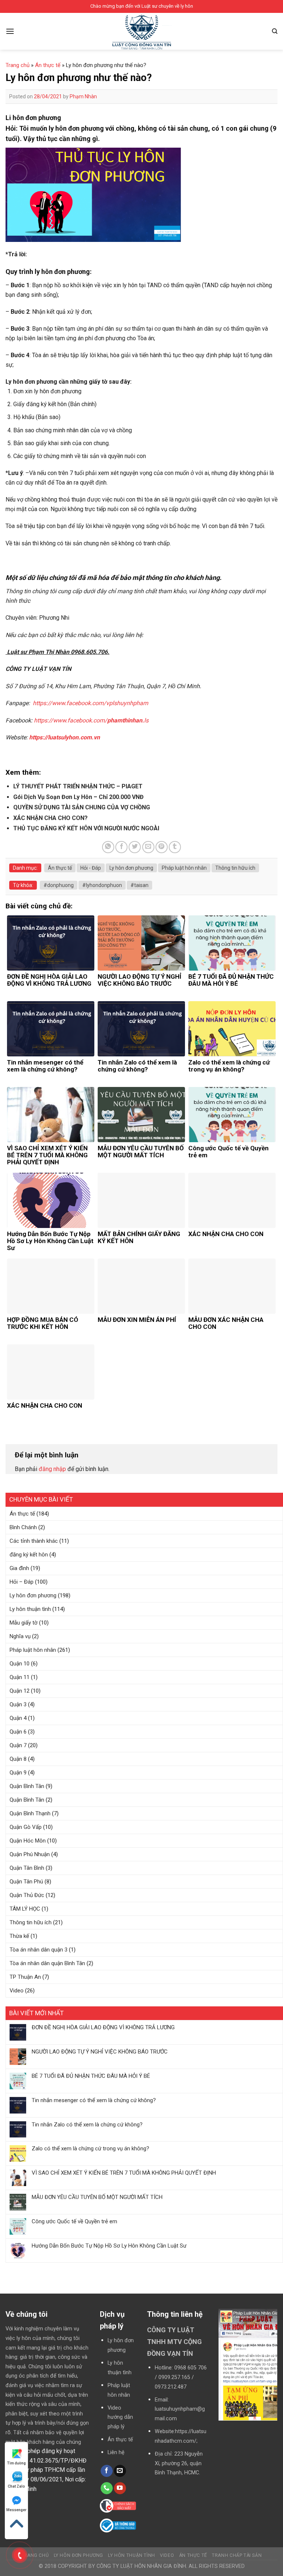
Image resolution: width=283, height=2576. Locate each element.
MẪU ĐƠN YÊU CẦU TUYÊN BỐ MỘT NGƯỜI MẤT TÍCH (97, 2197)
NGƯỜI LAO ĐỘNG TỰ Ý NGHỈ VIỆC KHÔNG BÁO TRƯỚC (100, 2052)
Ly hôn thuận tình (30, 1609)
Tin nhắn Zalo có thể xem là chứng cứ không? (87, 2125)
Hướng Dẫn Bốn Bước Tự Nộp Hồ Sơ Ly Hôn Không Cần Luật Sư (109, 2246)
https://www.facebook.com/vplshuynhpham (90, 703)
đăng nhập (52, 1469)
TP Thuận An (25, 1977)
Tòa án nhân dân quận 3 (39, 1950)
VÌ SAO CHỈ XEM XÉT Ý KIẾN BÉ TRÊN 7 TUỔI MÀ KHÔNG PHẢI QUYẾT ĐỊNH (124, 2173)
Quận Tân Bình (27, 1868)
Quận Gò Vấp (26, 1827)
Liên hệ (116, 2452)
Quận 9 (18, 1773)
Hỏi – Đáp (22, 1582)
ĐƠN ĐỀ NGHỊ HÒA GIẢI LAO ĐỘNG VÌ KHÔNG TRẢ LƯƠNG (103, 2027)
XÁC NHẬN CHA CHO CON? (50, 818)
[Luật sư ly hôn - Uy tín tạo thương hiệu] (141, 33)
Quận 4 (18, 1718)
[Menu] (10, 31)
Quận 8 (18, 1759)
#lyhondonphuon (102, 885)
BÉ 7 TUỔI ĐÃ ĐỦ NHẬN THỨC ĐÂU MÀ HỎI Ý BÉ (91, 2076)
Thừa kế (19, 1936)
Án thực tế (22, 1514)
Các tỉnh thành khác (34, 1541)
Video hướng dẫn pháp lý (120, 2417)
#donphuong (59, 885)
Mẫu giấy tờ (24, 1623)
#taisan (139, 885)
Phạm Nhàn (83, 96)
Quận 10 (20, 1664)
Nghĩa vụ (20, 1636)
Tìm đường (16, 2463)
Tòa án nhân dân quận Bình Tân (47, 1963)
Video (17, 1991)
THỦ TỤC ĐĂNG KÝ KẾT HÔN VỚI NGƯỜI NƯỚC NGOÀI (86, 828)
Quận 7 (18, 1745)
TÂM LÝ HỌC (25, 1909)
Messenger (16, 2510)
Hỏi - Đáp (91, 868)
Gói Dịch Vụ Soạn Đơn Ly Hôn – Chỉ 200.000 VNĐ (78, 797)
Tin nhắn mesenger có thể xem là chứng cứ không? (94, 2100)
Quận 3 (18, 1704)
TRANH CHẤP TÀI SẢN (237, 2555)
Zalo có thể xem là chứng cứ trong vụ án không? (90, 2149)
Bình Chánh (23, 1527)
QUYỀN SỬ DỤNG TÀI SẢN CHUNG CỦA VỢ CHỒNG (82, 807)
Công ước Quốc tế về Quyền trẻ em (74, 2221)
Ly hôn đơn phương (33, 1595)
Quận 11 (20, 1677)
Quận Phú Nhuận (30, 1854)
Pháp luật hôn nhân (33, 1650)
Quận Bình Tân (27, 1786)
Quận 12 (20, 1691)
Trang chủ (18, 65)
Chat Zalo (16, 2486)
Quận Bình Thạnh (30, 1813)
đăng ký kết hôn (29, 1555)
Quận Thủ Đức (27, 1895)
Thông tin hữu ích (31, 1922)
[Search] (275, 31)
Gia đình (19, 1568)
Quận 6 (18, 1732)
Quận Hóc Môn (28, 1841)
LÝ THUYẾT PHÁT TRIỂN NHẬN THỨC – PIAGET (78, 786)
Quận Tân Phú (26, 1882)
